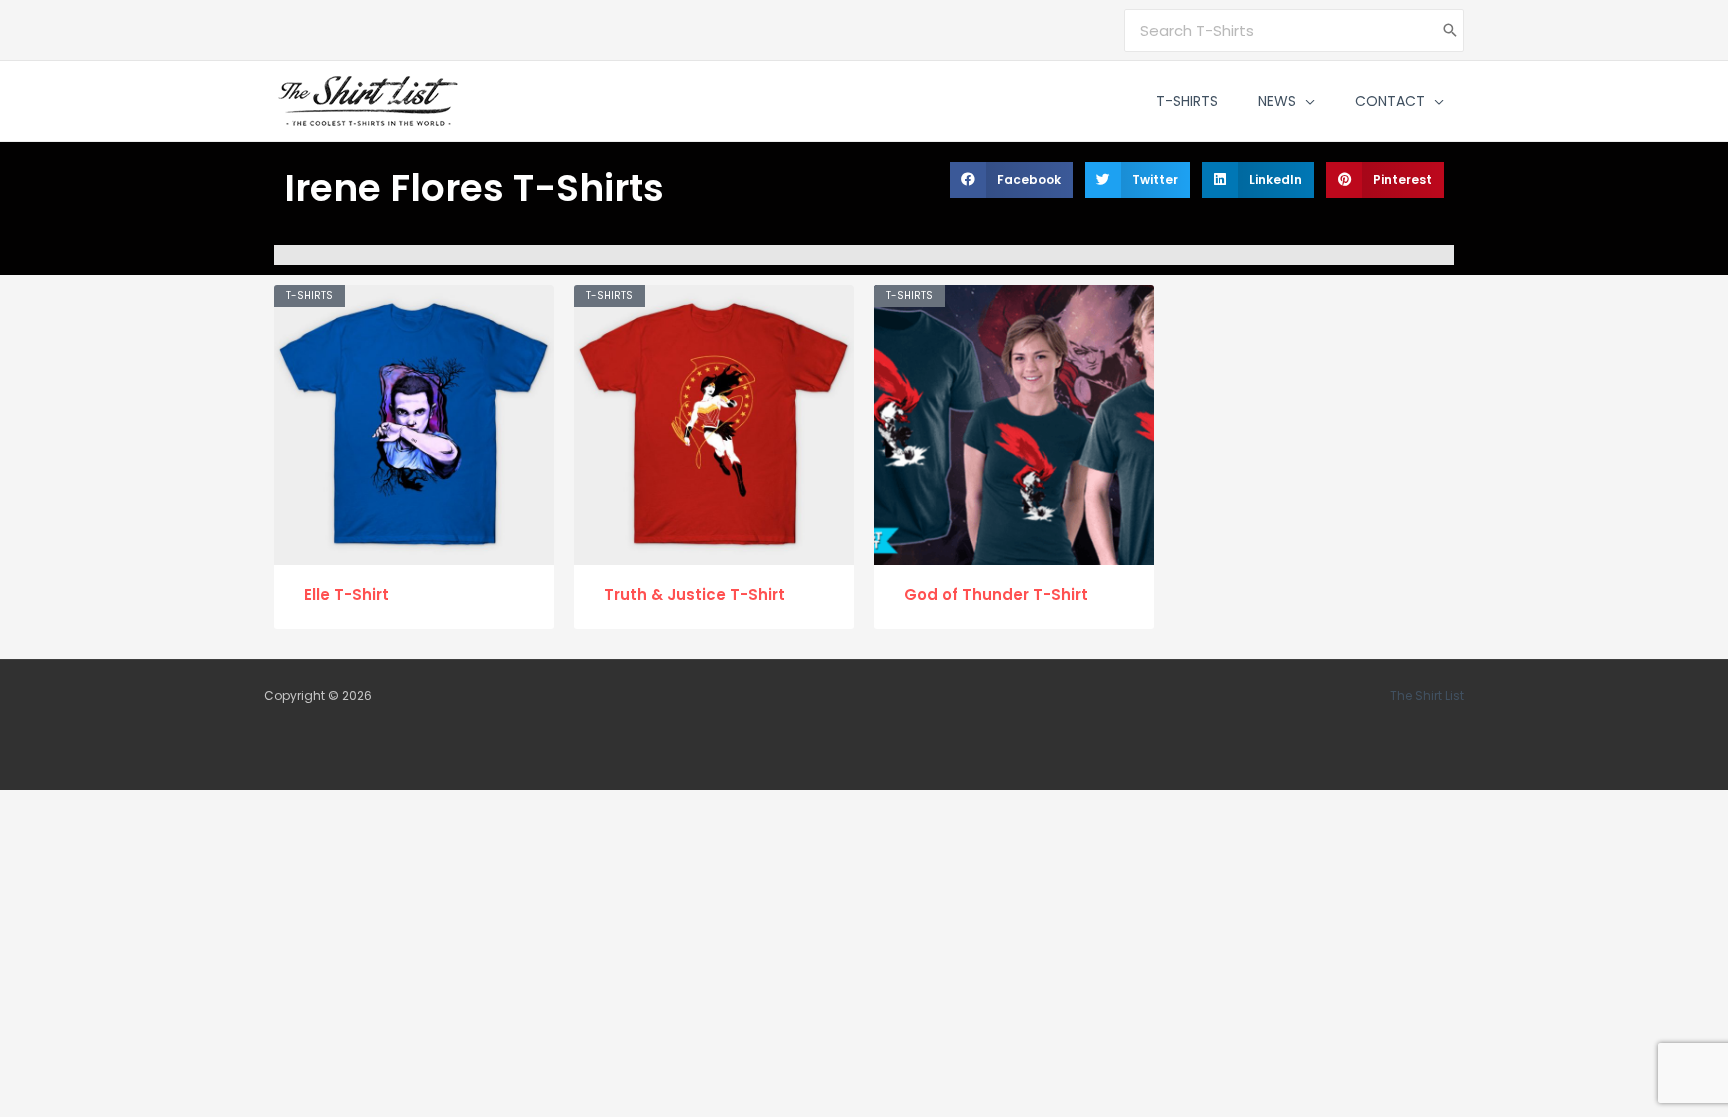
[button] (1305, 101)
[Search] (1450, 30)
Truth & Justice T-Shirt (694, 594)
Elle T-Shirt (346, 594)
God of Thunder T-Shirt (996, 594)
